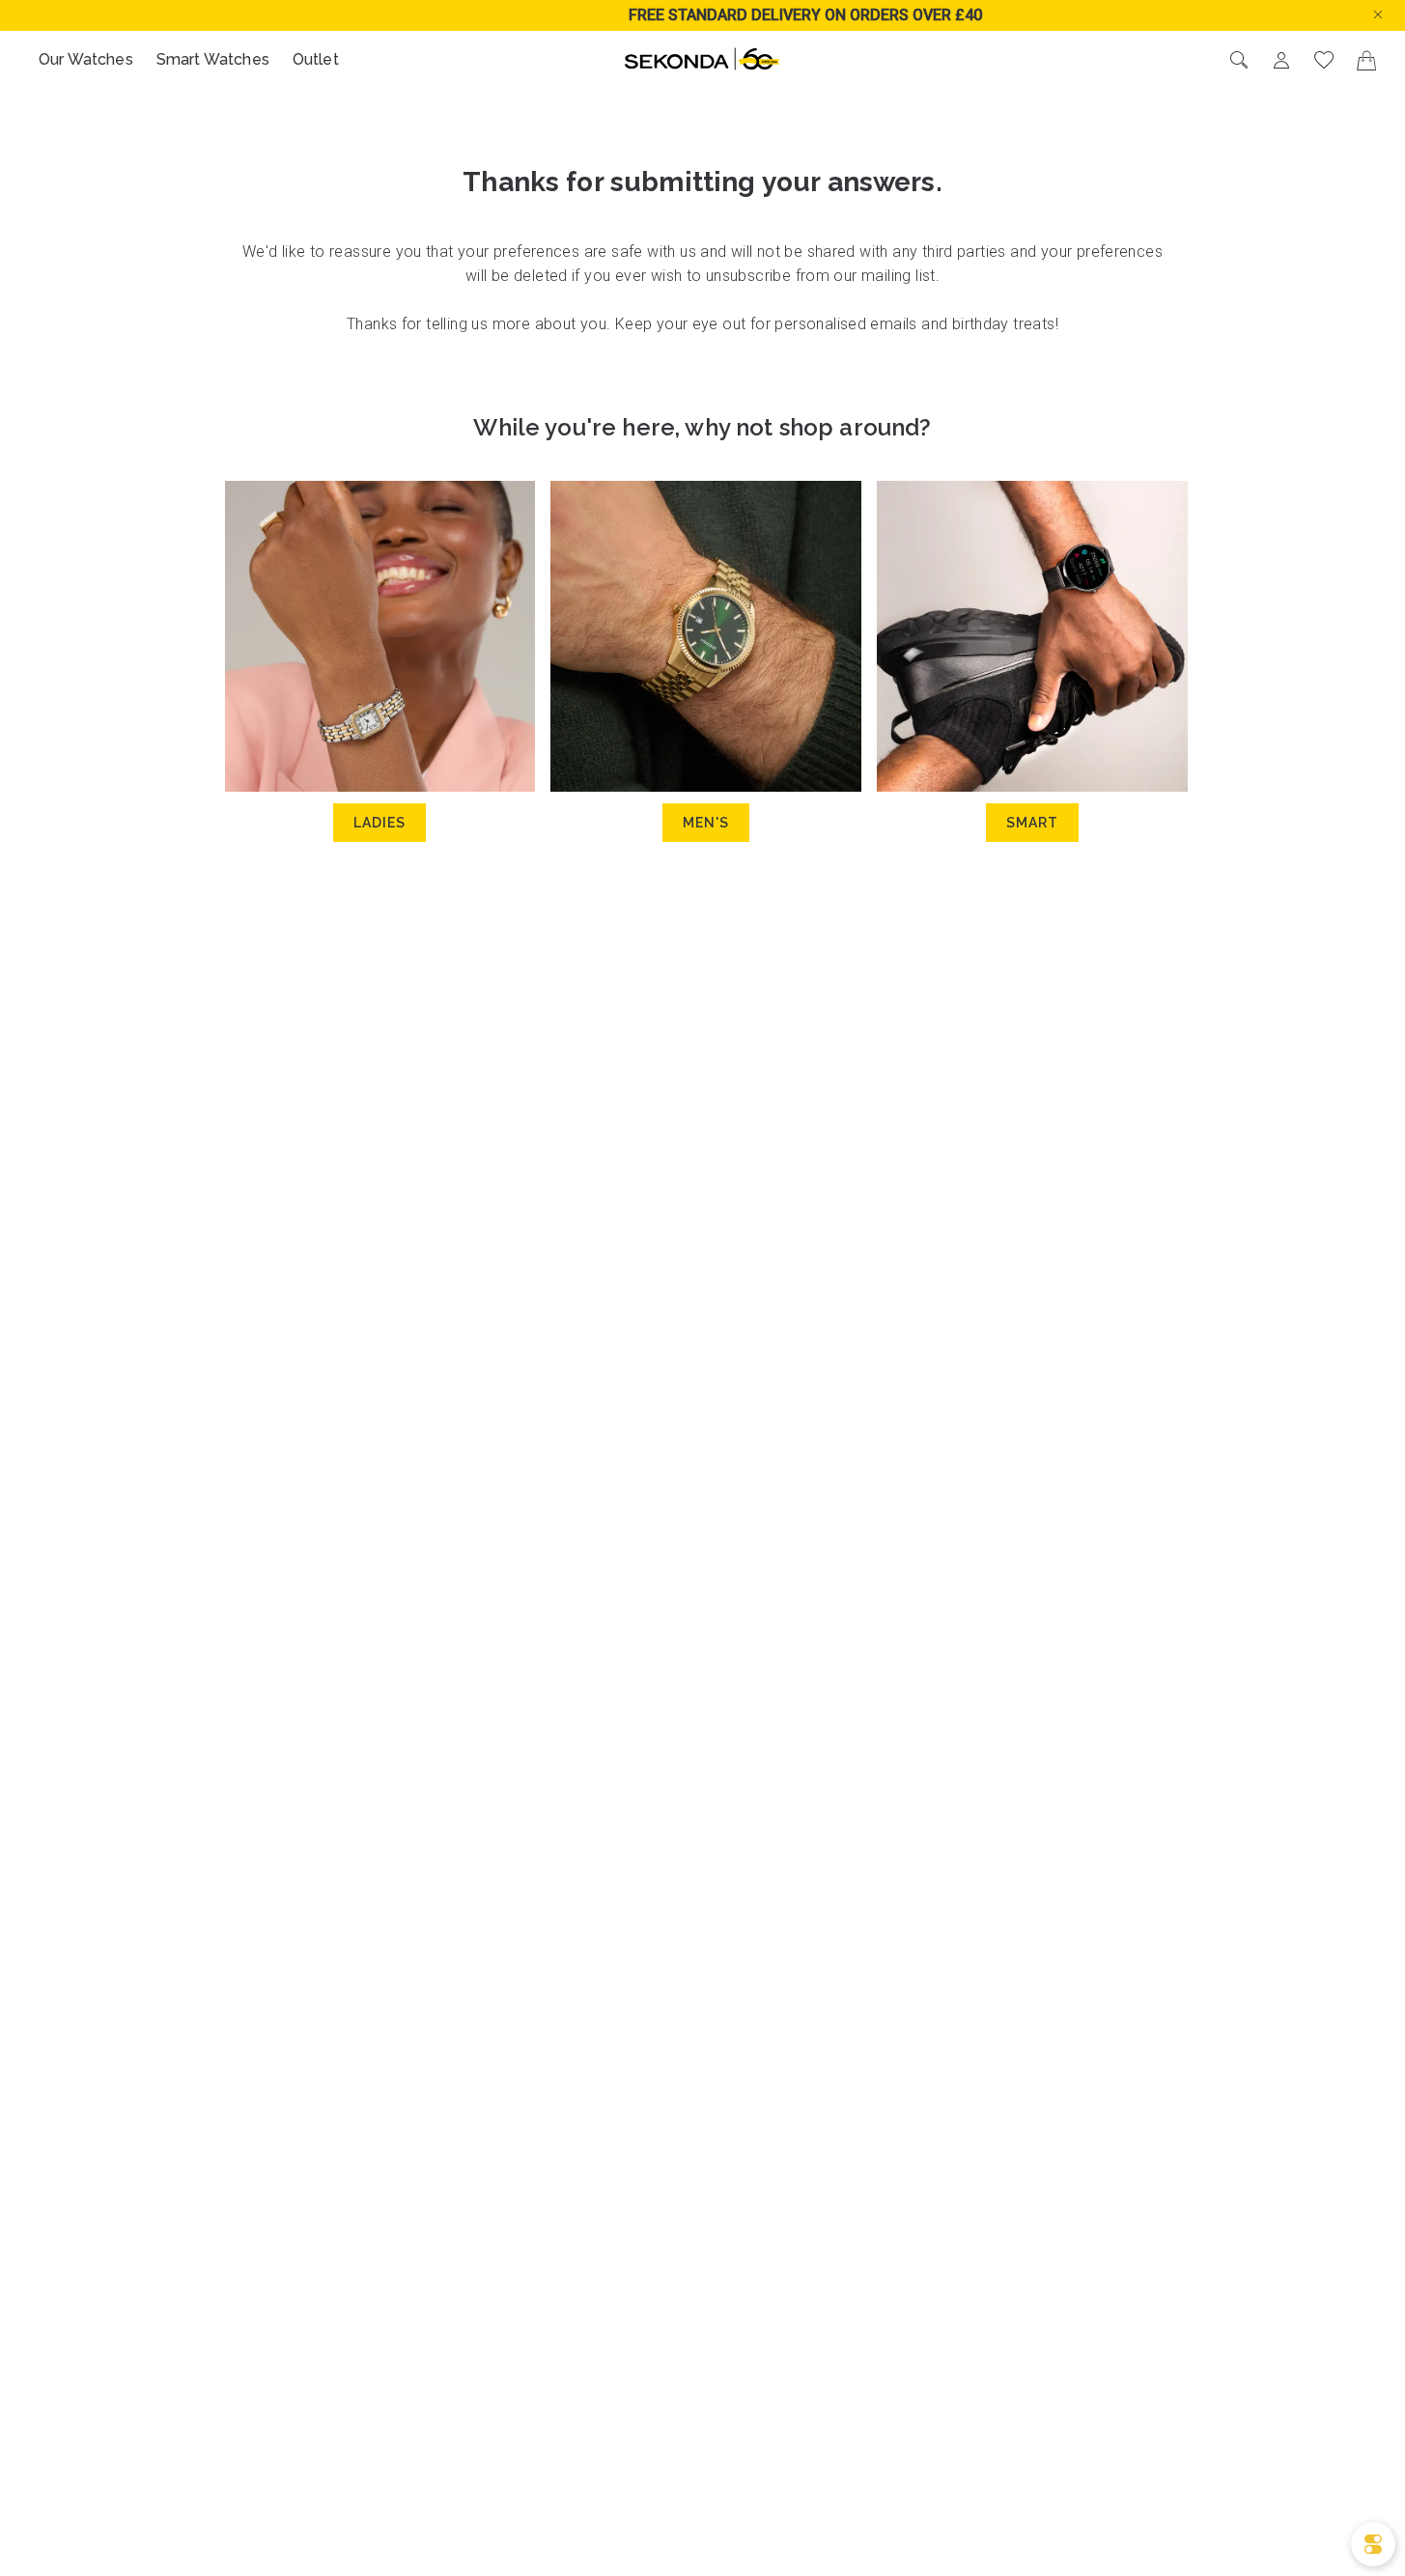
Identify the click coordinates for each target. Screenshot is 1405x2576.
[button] (1393, 13)
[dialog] (1373, 2544)
